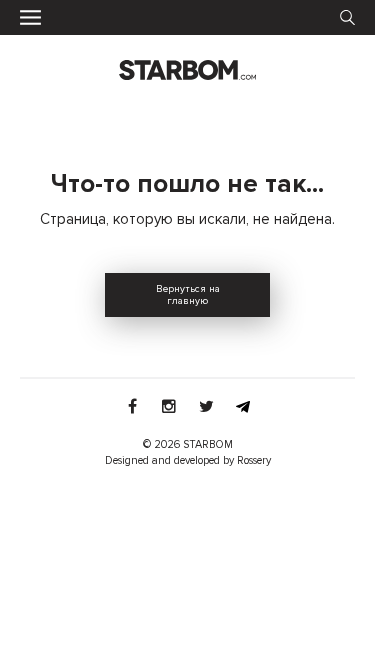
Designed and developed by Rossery (188, 460)
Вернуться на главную (188, 295)
